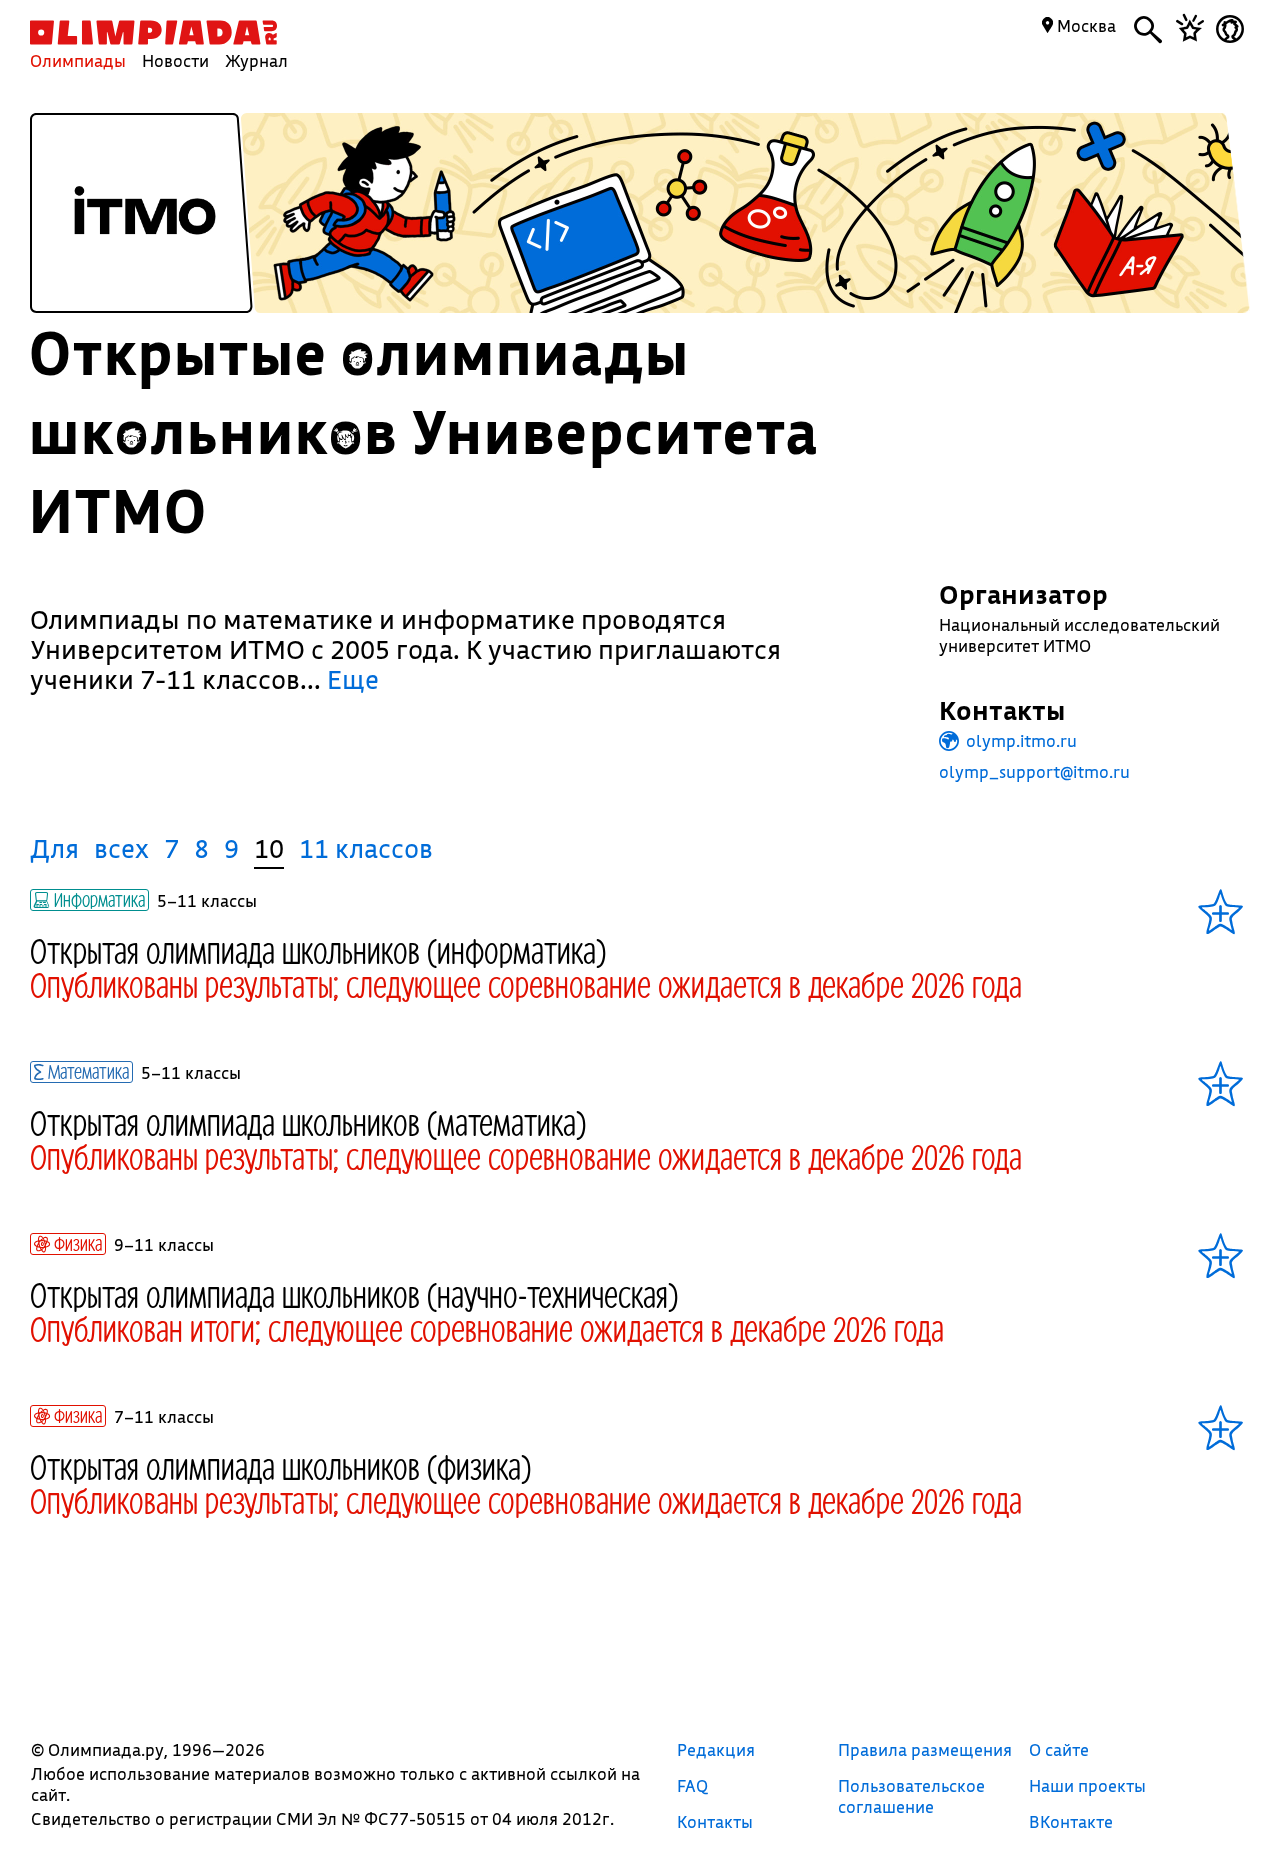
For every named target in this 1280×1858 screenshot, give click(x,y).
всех (121, 848)
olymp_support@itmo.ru (1034, 771)
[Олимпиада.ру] (153, 32)
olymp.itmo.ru (1019, 740)
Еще (353, 679)
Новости (175, 60)
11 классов (366, 848)
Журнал (256, 60)
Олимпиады (78, 60)
